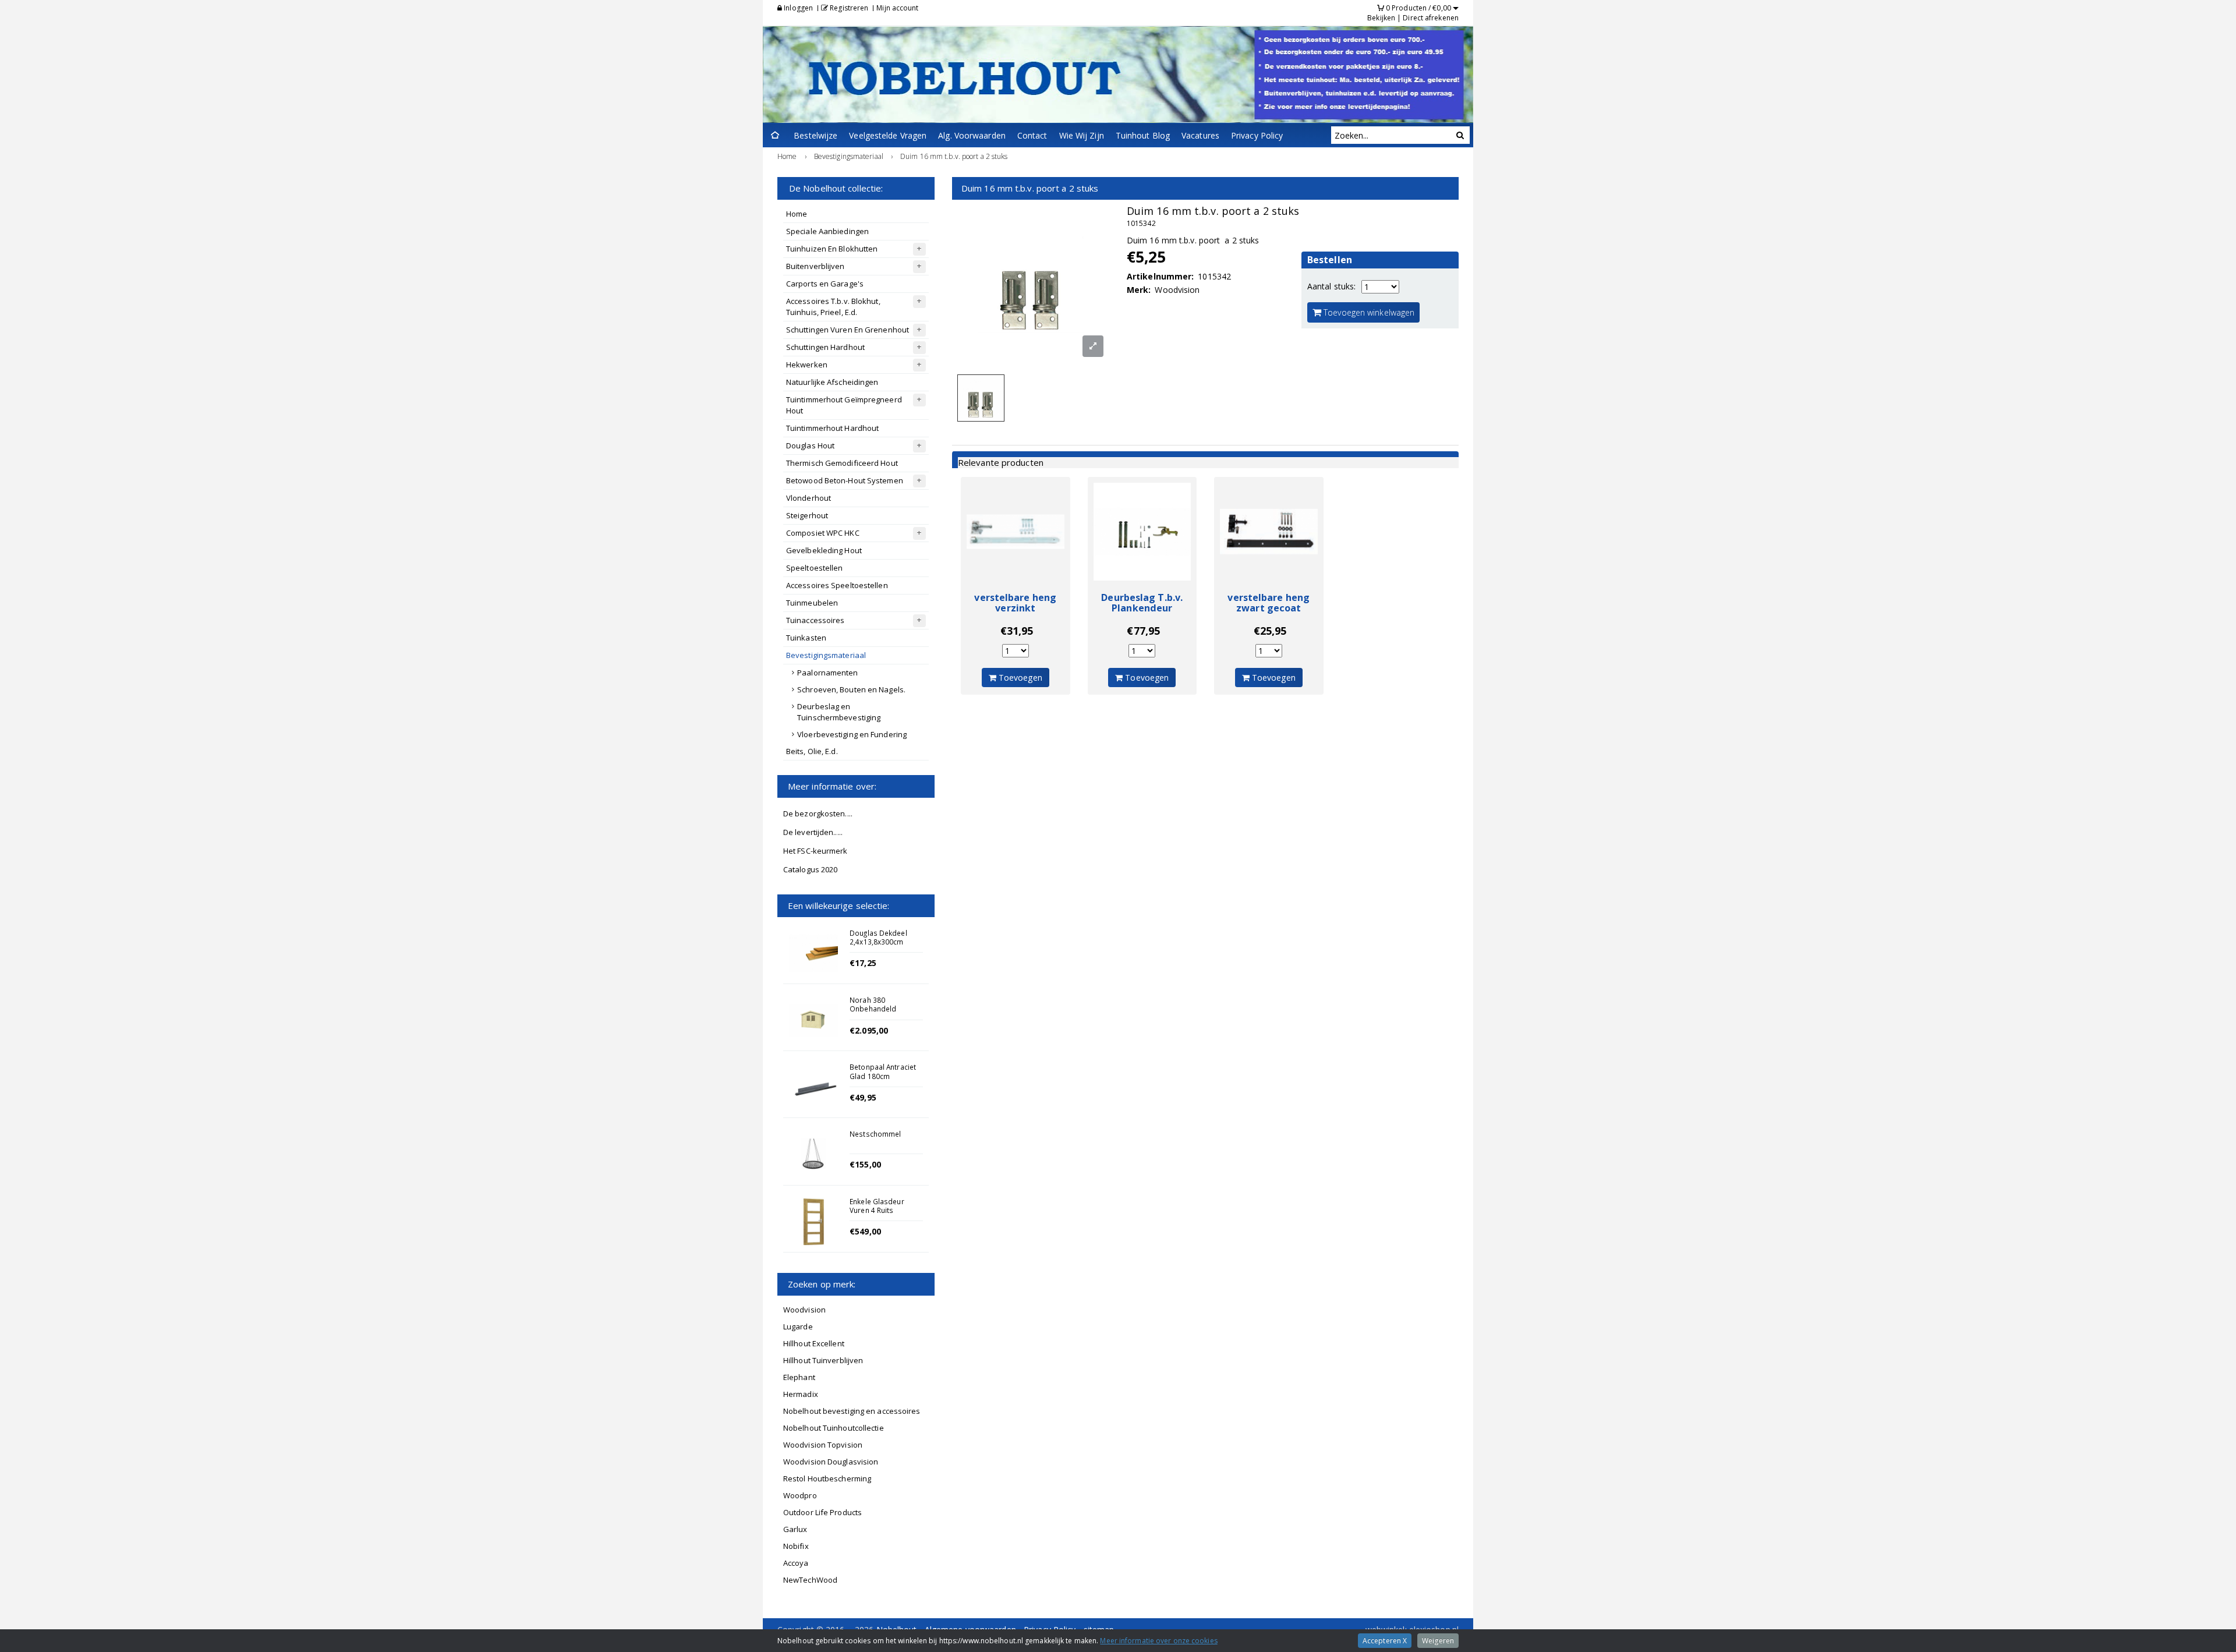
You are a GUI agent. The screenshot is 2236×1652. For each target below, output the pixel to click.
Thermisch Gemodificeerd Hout (842, 463)
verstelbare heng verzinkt (1015, 603)
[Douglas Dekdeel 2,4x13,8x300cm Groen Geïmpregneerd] (813, 953)
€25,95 (1270, 631)
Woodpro (800, 1495)
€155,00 (865, 1164)
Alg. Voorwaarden (972, 135)
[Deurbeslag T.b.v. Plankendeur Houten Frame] (1142, 532)
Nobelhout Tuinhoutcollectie (834, 1428)
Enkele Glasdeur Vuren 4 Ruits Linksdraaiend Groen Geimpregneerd (885, 1215)
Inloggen (797, 8)
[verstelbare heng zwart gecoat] (1269, 532)
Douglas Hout (810, 445)
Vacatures (1200, 135)
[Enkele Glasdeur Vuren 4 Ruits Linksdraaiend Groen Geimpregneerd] (813, 1222)
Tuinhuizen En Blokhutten (832, 249)
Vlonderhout (809, 498)
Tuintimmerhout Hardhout (832, 428)
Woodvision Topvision (823, 1445)
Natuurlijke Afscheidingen (832, 382)
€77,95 (1143, 631)
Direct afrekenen (1431, 18)
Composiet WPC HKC (823, 533)
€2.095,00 (869, 1030)
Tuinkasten (806, 638)
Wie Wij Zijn (1082, 135)
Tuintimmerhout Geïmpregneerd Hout (844, 405)
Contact (1032, 135)
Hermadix (801, 1394)
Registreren (848, 8)
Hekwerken (807, 365)
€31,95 (1017, 631)
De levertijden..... (813, 832)
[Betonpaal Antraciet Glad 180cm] (813, 1087)
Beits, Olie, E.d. (812, 751)
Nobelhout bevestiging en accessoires (852, 1411)
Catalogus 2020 (810, 869)
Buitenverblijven (815, 266)
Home (797, 214)
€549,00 (865, 1231)
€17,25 (863, 963)
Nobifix (796, 1546)
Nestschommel (875, 1134)
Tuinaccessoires (815, 620)
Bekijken (1381, 18)
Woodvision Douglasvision (831, 1462)
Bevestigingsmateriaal (826, 655)
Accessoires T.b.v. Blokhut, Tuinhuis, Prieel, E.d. (833, 307)
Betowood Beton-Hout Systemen (845, 480)
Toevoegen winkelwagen (1368, 312)
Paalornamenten (827, 673)
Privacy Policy (1257, 135)
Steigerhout (807, 515)
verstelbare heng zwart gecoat (1269, 603)
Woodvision (804, 1310)
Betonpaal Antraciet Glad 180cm (883, 1071)
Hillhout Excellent (814, 1343)
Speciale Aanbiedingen (827, 231)
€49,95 (863, 1097)
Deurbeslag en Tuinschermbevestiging (839, 712)
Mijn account (897, 8)
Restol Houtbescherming (827, 1478)
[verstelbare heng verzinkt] (1016, 532)
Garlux (795, 1529)
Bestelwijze (815, 135)
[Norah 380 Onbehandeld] (813, 1020)
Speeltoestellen (815, 568)
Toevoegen (1019, 678)
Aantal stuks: (1331, 286)
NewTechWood (810, 1580)
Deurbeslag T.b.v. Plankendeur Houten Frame (1142, 608)
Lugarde (798, 1326)
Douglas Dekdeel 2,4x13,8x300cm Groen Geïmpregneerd (878, 946)
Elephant (799, 1377)
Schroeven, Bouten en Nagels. (851, 689)
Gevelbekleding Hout (824, 550)
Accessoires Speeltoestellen (837, 585)
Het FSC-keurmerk (815, 851)
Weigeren (1438, 1641)
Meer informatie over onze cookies (1158, 1641)
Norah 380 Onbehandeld (873, 1004)
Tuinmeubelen (812, 603)
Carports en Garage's (825, 284)
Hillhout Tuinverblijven (823, 1360)
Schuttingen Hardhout (825, 347)
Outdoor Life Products (822, 1512)
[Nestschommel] (813, 1154)
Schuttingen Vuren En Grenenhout (848, 330)
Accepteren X (1385, 1641)
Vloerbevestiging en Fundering (852, 734)
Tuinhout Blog (1143, 135)
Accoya (796, 1563)
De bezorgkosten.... (818, 813)
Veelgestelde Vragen (888, 135)
